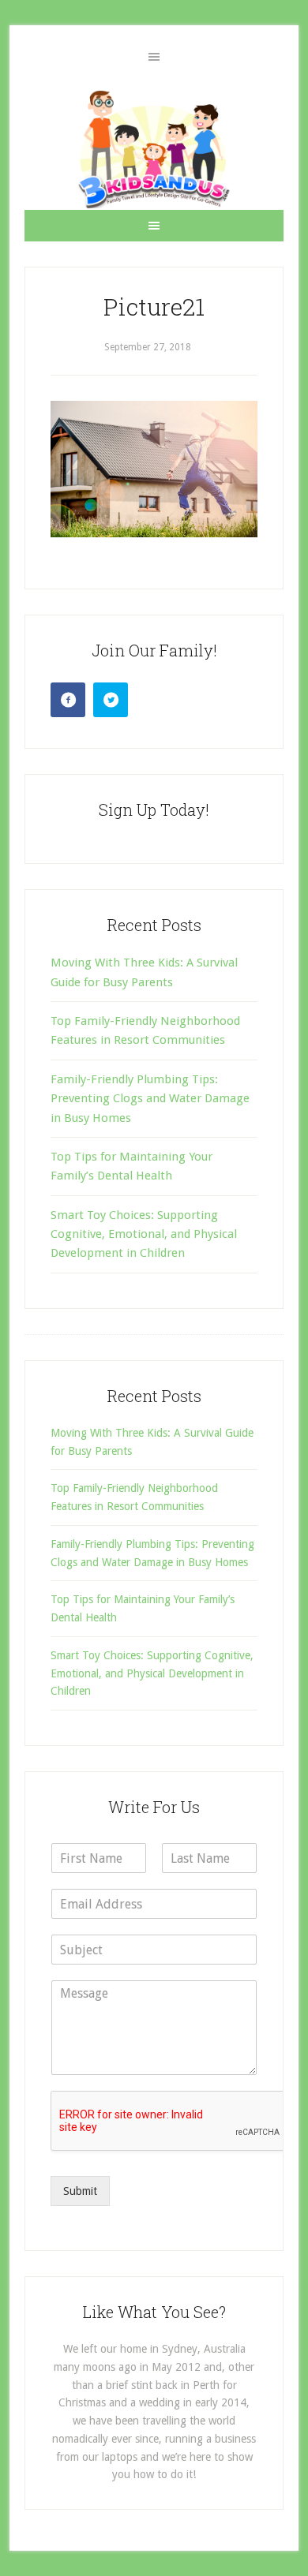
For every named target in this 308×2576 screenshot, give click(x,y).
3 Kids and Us (154, 149)
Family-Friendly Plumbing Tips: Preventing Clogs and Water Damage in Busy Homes (150, 1099)
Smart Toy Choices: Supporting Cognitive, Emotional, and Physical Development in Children (144, 1234)
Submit (80, 2191)
